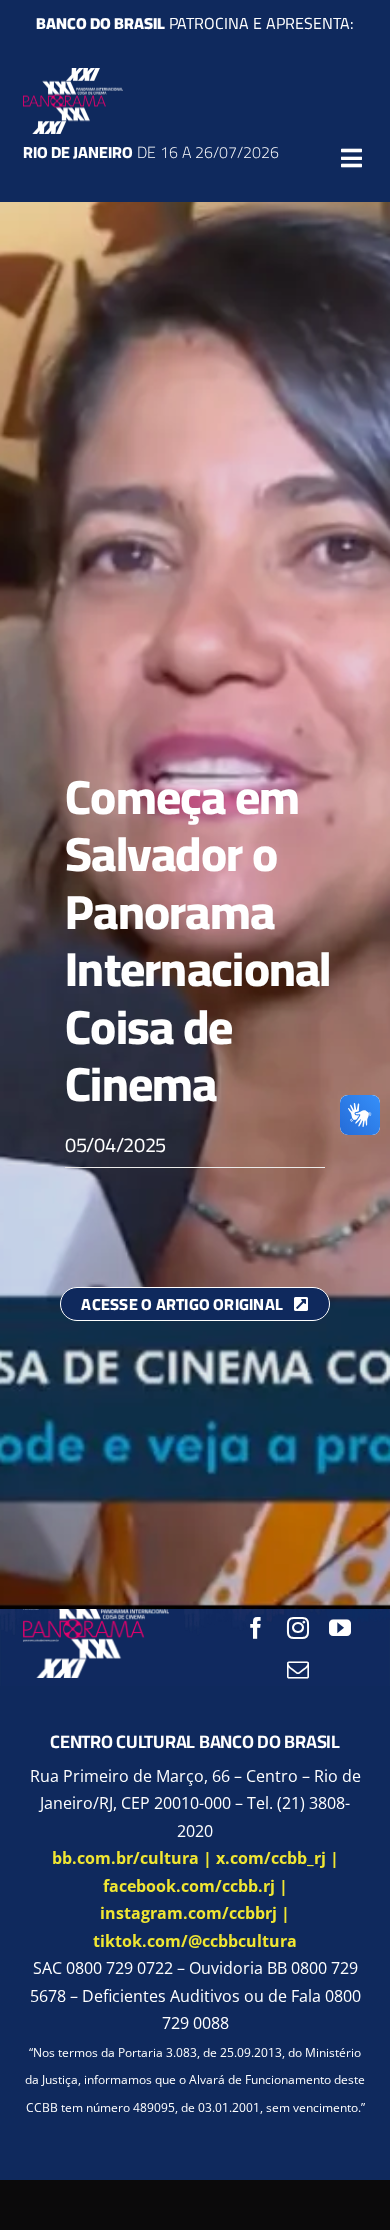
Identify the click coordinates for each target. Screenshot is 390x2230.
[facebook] (256, 1628)
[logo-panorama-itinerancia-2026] (73, 76)
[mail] (298, 1670)
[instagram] (298, 1628)
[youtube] (340, 1628)
